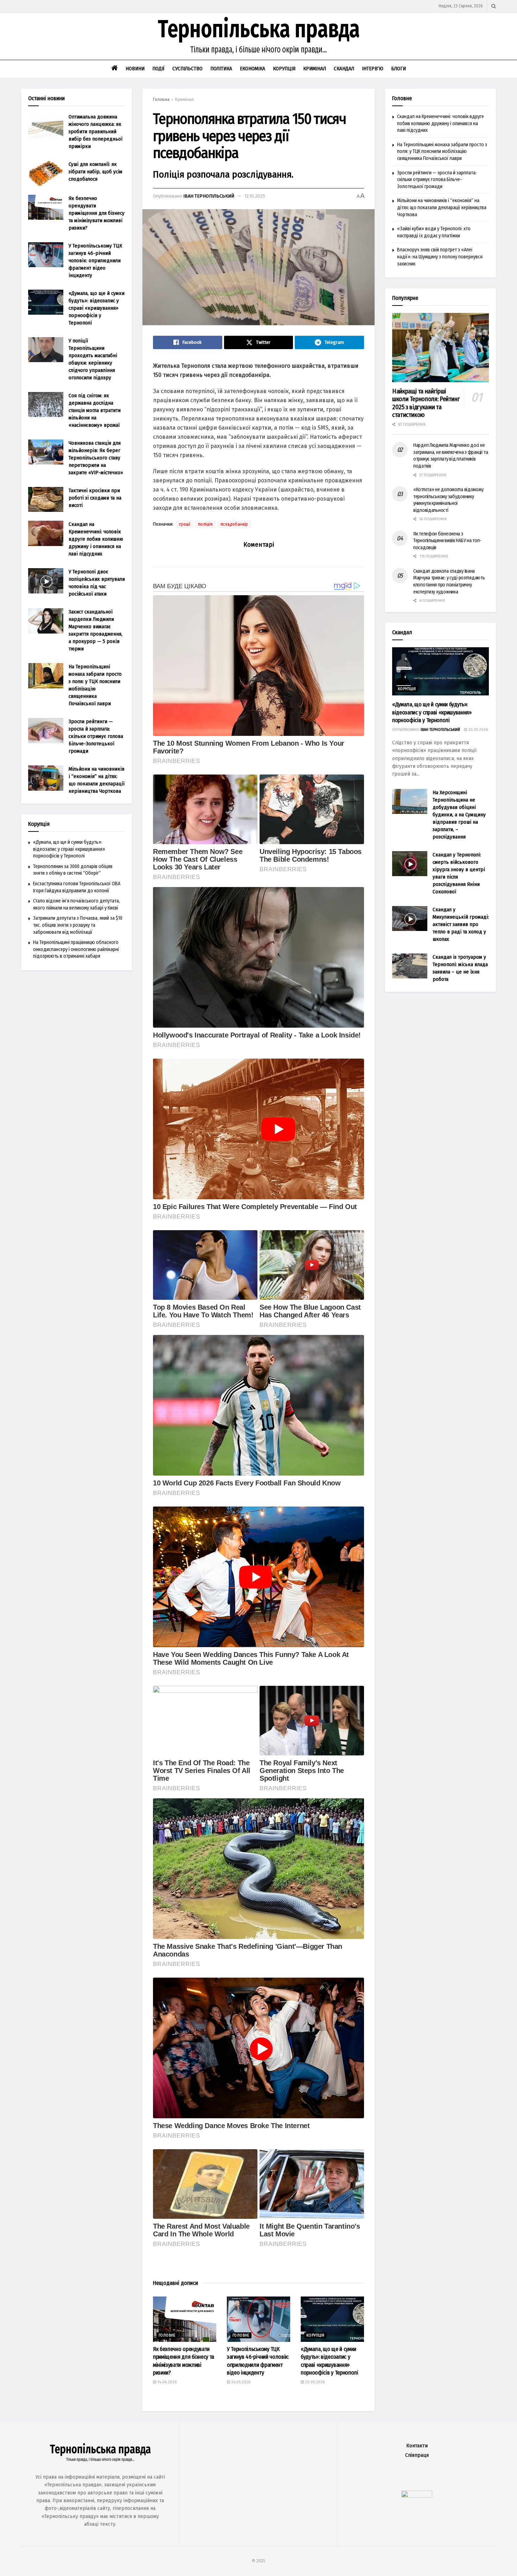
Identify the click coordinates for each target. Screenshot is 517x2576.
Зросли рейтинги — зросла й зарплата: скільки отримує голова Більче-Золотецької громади (96, 736)
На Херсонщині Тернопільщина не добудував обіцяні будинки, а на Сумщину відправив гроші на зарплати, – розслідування (459, 815)
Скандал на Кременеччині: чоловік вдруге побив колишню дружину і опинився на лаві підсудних (96, 539)
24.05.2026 (240, 2382)
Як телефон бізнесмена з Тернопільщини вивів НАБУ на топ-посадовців (447, 541)
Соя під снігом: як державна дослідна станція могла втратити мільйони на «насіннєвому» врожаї (95, 410)
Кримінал (315, 69)
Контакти (417, 2446)
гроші (184, 524)
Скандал (344, 69)
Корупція (284, 69)
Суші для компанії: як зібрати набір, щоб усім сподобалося (95, 172)
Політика (221, 69)
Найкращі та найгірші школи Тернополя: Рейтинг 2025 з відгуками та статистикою (426, 403)
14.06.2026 (166, 2382)
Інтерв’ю (373, 69)
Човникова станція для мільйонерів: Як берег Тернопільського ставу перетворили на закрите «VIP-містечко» (96, 458)
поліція (205, 524)
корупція (315, 2336)
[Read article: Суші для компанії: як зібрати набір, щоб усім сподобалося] (46, 173)
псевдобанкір (234, 524)
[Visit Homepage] (258, 36)
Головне (167, 2336)
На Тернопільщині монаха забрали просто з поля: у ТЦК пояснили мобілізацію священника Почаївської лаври (442, 152)
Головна (161, 99)
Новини (135, 69)
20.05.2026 (314, 2382)
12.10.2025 (255, 196)
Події (158, 69)
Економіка (253, 69)
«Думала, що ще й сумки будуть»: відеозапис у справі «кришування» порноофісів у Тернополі (97, 308)
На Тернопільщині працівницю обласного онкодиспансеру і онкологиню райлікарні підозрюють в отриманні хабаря (76, 949)
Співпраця (417, 2455)
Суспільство (187, 69)
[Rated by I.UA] (417, 2496)
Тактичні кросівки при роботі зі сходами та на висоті (95, 498)
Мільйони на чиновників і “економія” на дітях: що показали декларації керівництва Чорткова (442, 207)
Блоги (398, 69)
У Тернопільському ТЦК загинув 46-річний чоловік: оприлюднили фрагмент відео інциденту (95, 261)
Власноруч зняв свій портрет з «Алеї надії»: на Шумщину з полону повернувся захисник (440, 257)
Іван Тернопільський (209, 196)
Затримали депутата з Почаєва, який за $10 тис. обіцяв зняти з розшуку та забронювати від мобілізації (78, 925)
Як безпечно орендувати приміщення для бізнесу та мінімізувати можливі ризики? (97, 213)
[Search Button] (494, 6)
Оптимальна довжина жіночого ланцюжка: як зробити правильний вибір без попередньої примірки (95, 131)
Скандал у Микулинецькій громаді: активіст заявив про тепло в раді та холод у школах (461, 924)
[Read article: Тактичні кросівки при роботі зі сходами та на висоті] (46, 500)
